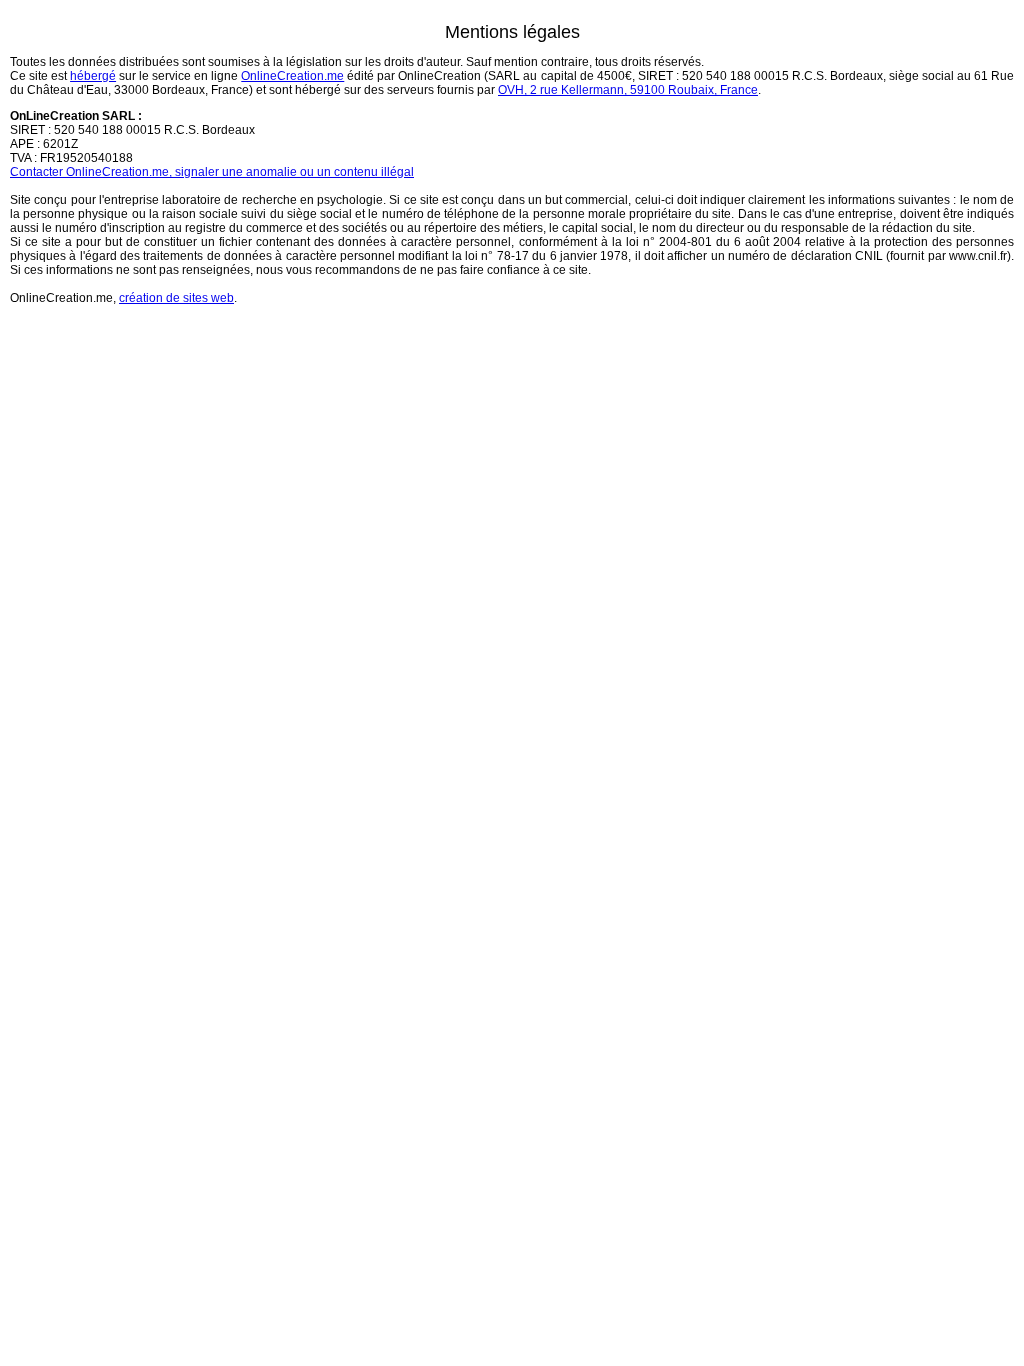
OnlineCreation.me (292, 76)
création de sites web (176, 298)
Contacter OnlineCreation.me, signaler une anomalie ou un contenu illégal (212, 172)
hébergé (93, 76)
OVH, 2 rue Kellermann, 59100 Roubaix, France (628, 90)
